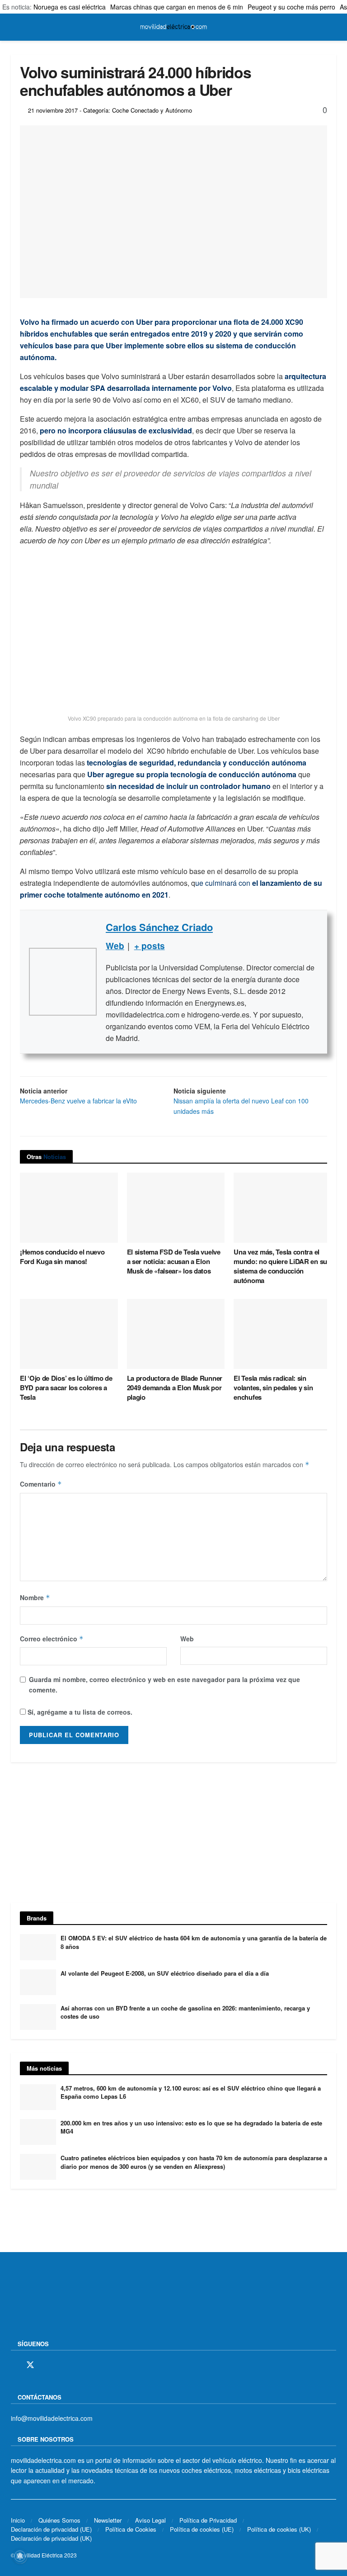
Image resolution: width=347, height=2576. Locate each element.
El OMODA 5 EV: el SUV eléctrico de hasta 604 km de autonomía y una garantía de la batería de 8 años (194, 1942)
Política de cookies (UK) (279, 2529)
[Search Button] (332, 27)
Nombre (35, 1597)
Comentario (41, 1484)
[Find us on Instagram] (47, 2365)
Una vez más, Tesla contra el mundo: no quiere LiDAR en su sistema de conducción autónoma (280, 1266)
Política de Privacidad (208, 2520)
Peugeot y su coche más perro (291, 7)
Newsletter (108, 2520)
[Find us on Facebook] (14, 2365)
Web (187, 1639)
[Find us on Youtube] (77, 2365)
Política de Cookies (131, 2529)
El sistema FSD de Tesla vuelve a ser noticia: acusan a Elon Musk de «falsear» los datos (174, 1261)
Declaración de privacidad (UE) (51, 2529)
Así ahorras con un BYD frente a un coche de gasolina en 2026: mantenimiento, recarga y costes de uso (185, 2012)
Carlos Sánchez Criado (159, 927)
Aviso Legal (150, 2520)
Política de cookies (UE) (202, 2529)
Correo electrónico (52, 1639)
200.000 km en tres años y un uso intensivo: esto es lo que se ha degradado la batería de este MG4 (191, 2127)
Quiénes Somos (59, 2520)
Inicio (18, 2520)
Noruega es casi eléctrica (70, 7)
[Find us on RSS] (62, 2365)
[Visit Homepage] (173, 27)
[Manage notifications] (20, 2556)
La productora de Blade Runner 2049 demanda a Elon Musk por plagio (175, 1388)
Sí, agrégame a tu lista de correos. (79, 1712)
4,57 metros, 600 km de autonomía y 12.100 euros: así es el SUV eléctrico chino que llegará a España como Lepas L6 (191, 2092)
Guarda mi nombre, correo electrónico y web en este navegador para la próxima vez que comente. (164, 1684)
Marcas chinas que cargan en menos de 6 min (177, 7)
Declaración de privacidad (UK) (51, 2538)
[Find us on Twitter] (30, 2365)
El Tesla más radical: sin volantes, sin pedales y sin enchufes (273, 1388)
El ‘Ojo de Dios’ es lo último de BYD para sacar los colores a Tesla (66, 1388)
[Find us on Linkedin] (93, 2365)
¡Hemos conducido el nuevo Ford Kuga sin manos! (62, 1257)
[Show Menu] (15, 27)
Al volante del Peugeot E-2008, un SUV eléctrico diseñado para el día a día (165, 1973)
